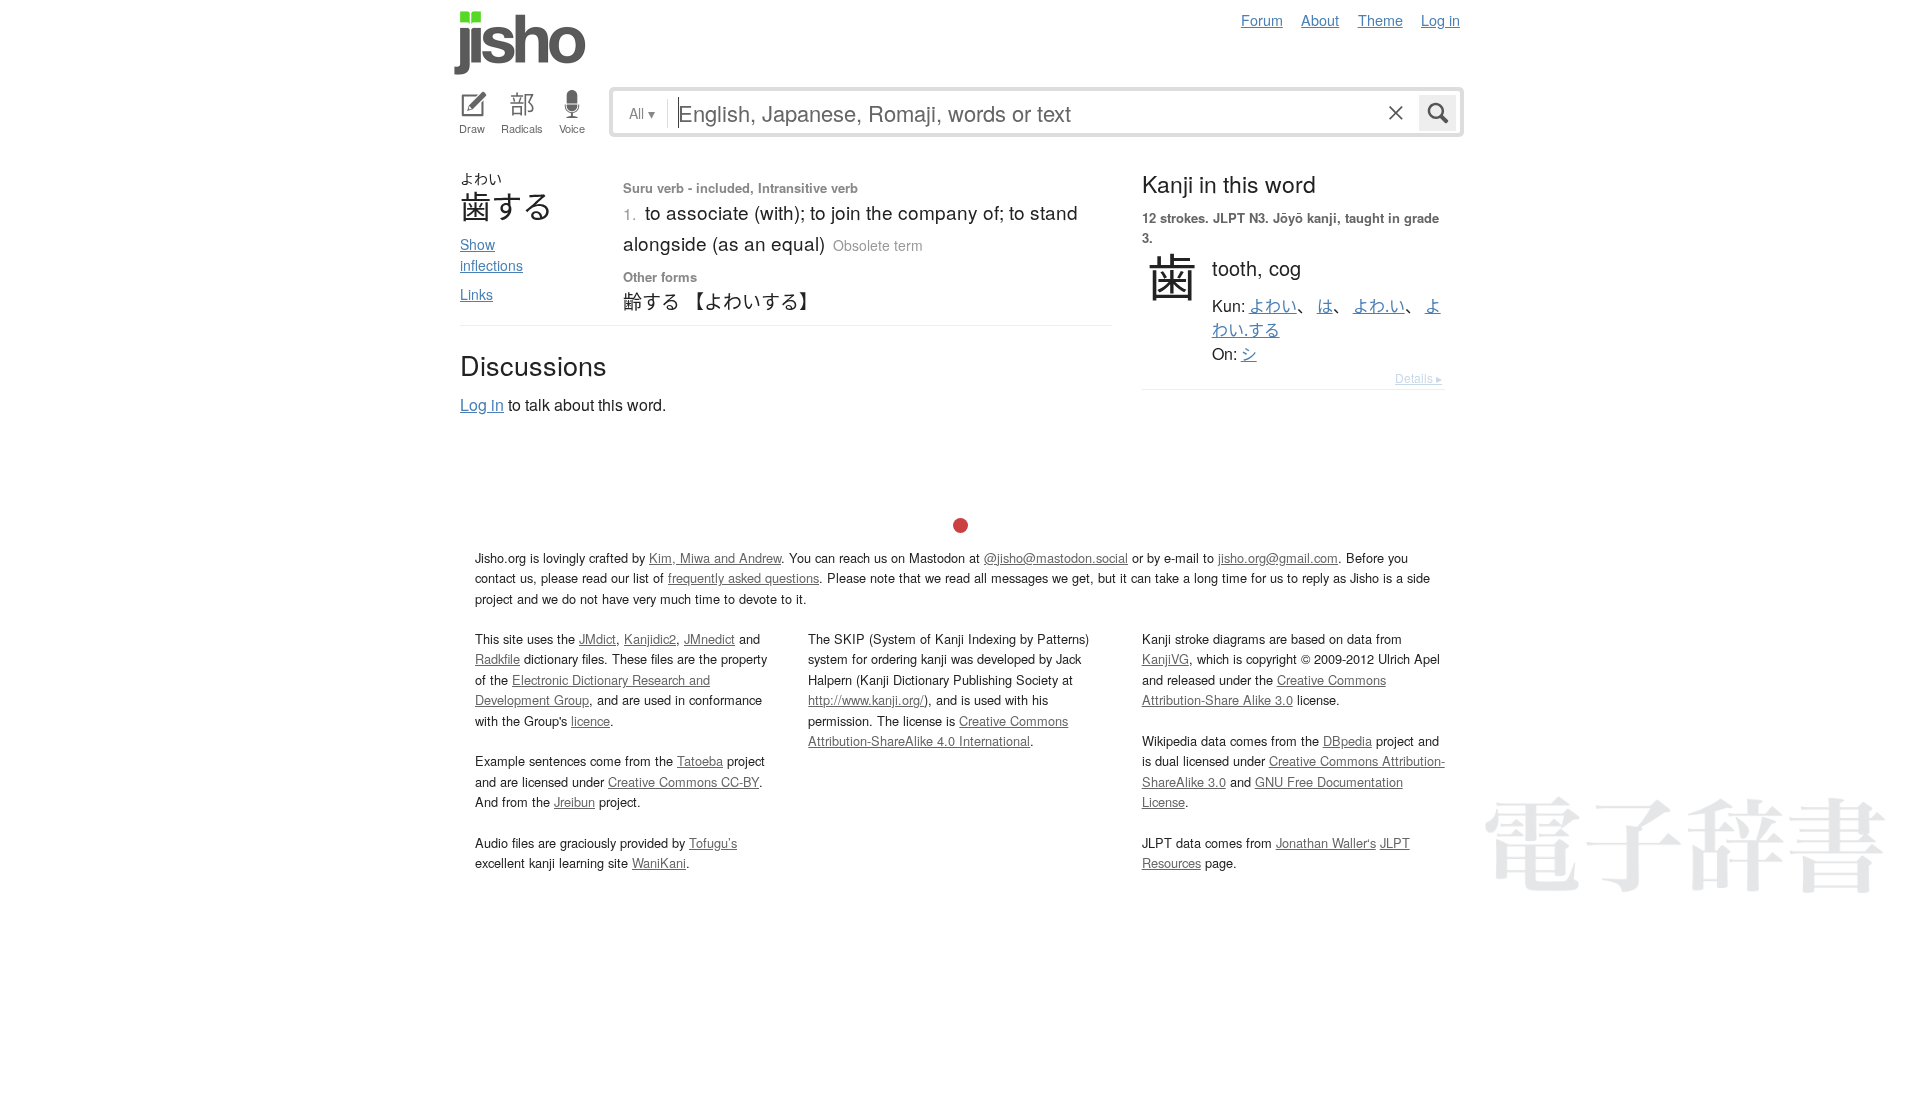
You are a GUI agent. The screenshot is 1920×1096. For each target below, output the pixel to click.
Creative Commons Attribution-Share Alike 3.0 (1264, 689)
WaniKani (659, 862)
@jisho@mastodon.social (1056, 557)
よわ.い (1379, 306)
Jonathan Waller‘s (1326, 842)
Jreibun (574, 801)
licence (590, 720)
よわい (1273, 306)
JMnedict (709, 638)
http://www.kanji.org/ (866, 699)
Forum (1262, 19)
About (1320, 19)
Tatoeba (700, 760)
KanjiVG (1165, 658)
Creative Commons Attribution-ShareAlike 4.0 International (938, 730)
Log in (1440, 19)
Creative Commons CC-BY (683, 781)
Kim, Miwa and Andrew (715, 557)
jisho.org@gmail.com (1278, 557)
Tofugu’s (713, 842)
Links (476, 294)
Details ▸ (1418, 377)
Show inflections (491, 254)
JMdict (597, 638)
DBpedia (1347, 740)
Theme (1380, 19)
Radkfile (497, 658)
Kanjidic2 (650, 638)
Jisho (520, 43)
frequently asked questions (743, 577)
